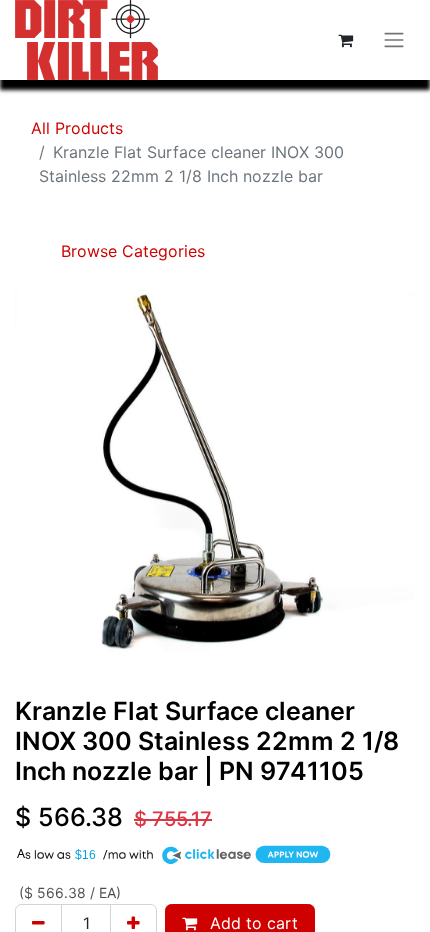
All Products (77, 128)
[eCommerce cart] (345, 40)
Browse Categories (130, 251)
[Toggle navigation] (394, 40)
